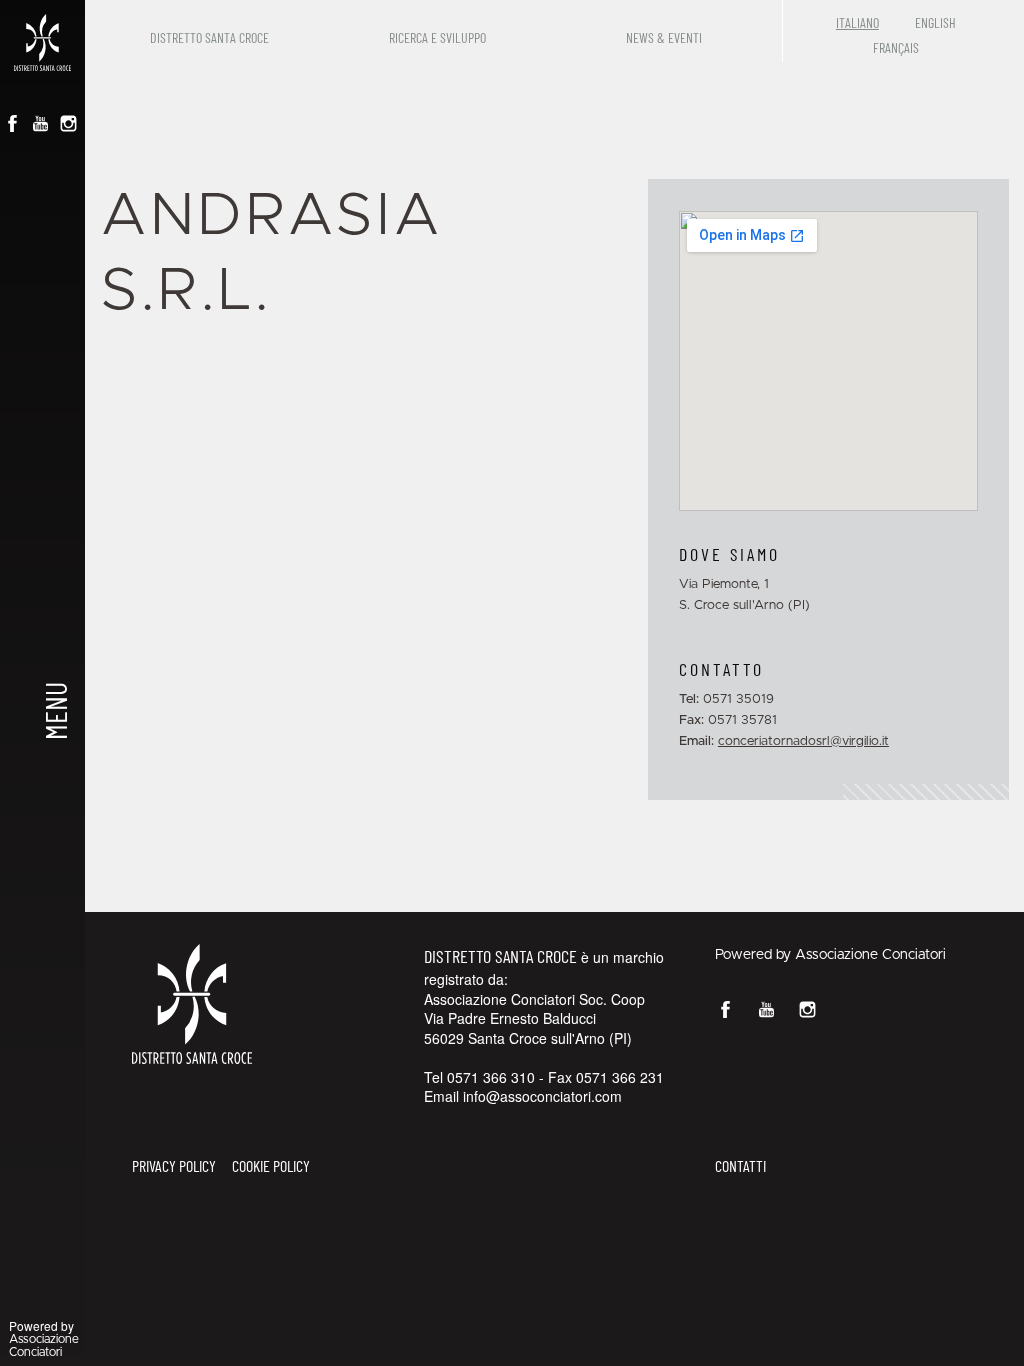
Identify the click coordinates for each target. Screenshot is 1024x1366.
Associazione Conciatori (870, 955)
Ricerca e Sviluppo (437, 37)
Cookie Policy (271, 1165)
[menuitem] (213, 31)
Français (896, 47)
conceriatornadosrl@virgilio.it (803, 741)
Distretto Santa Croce (209, 37)
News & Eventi (664, 37)
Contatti (740, 1165)
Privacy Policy (174, 1165)
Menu (54, 711)
